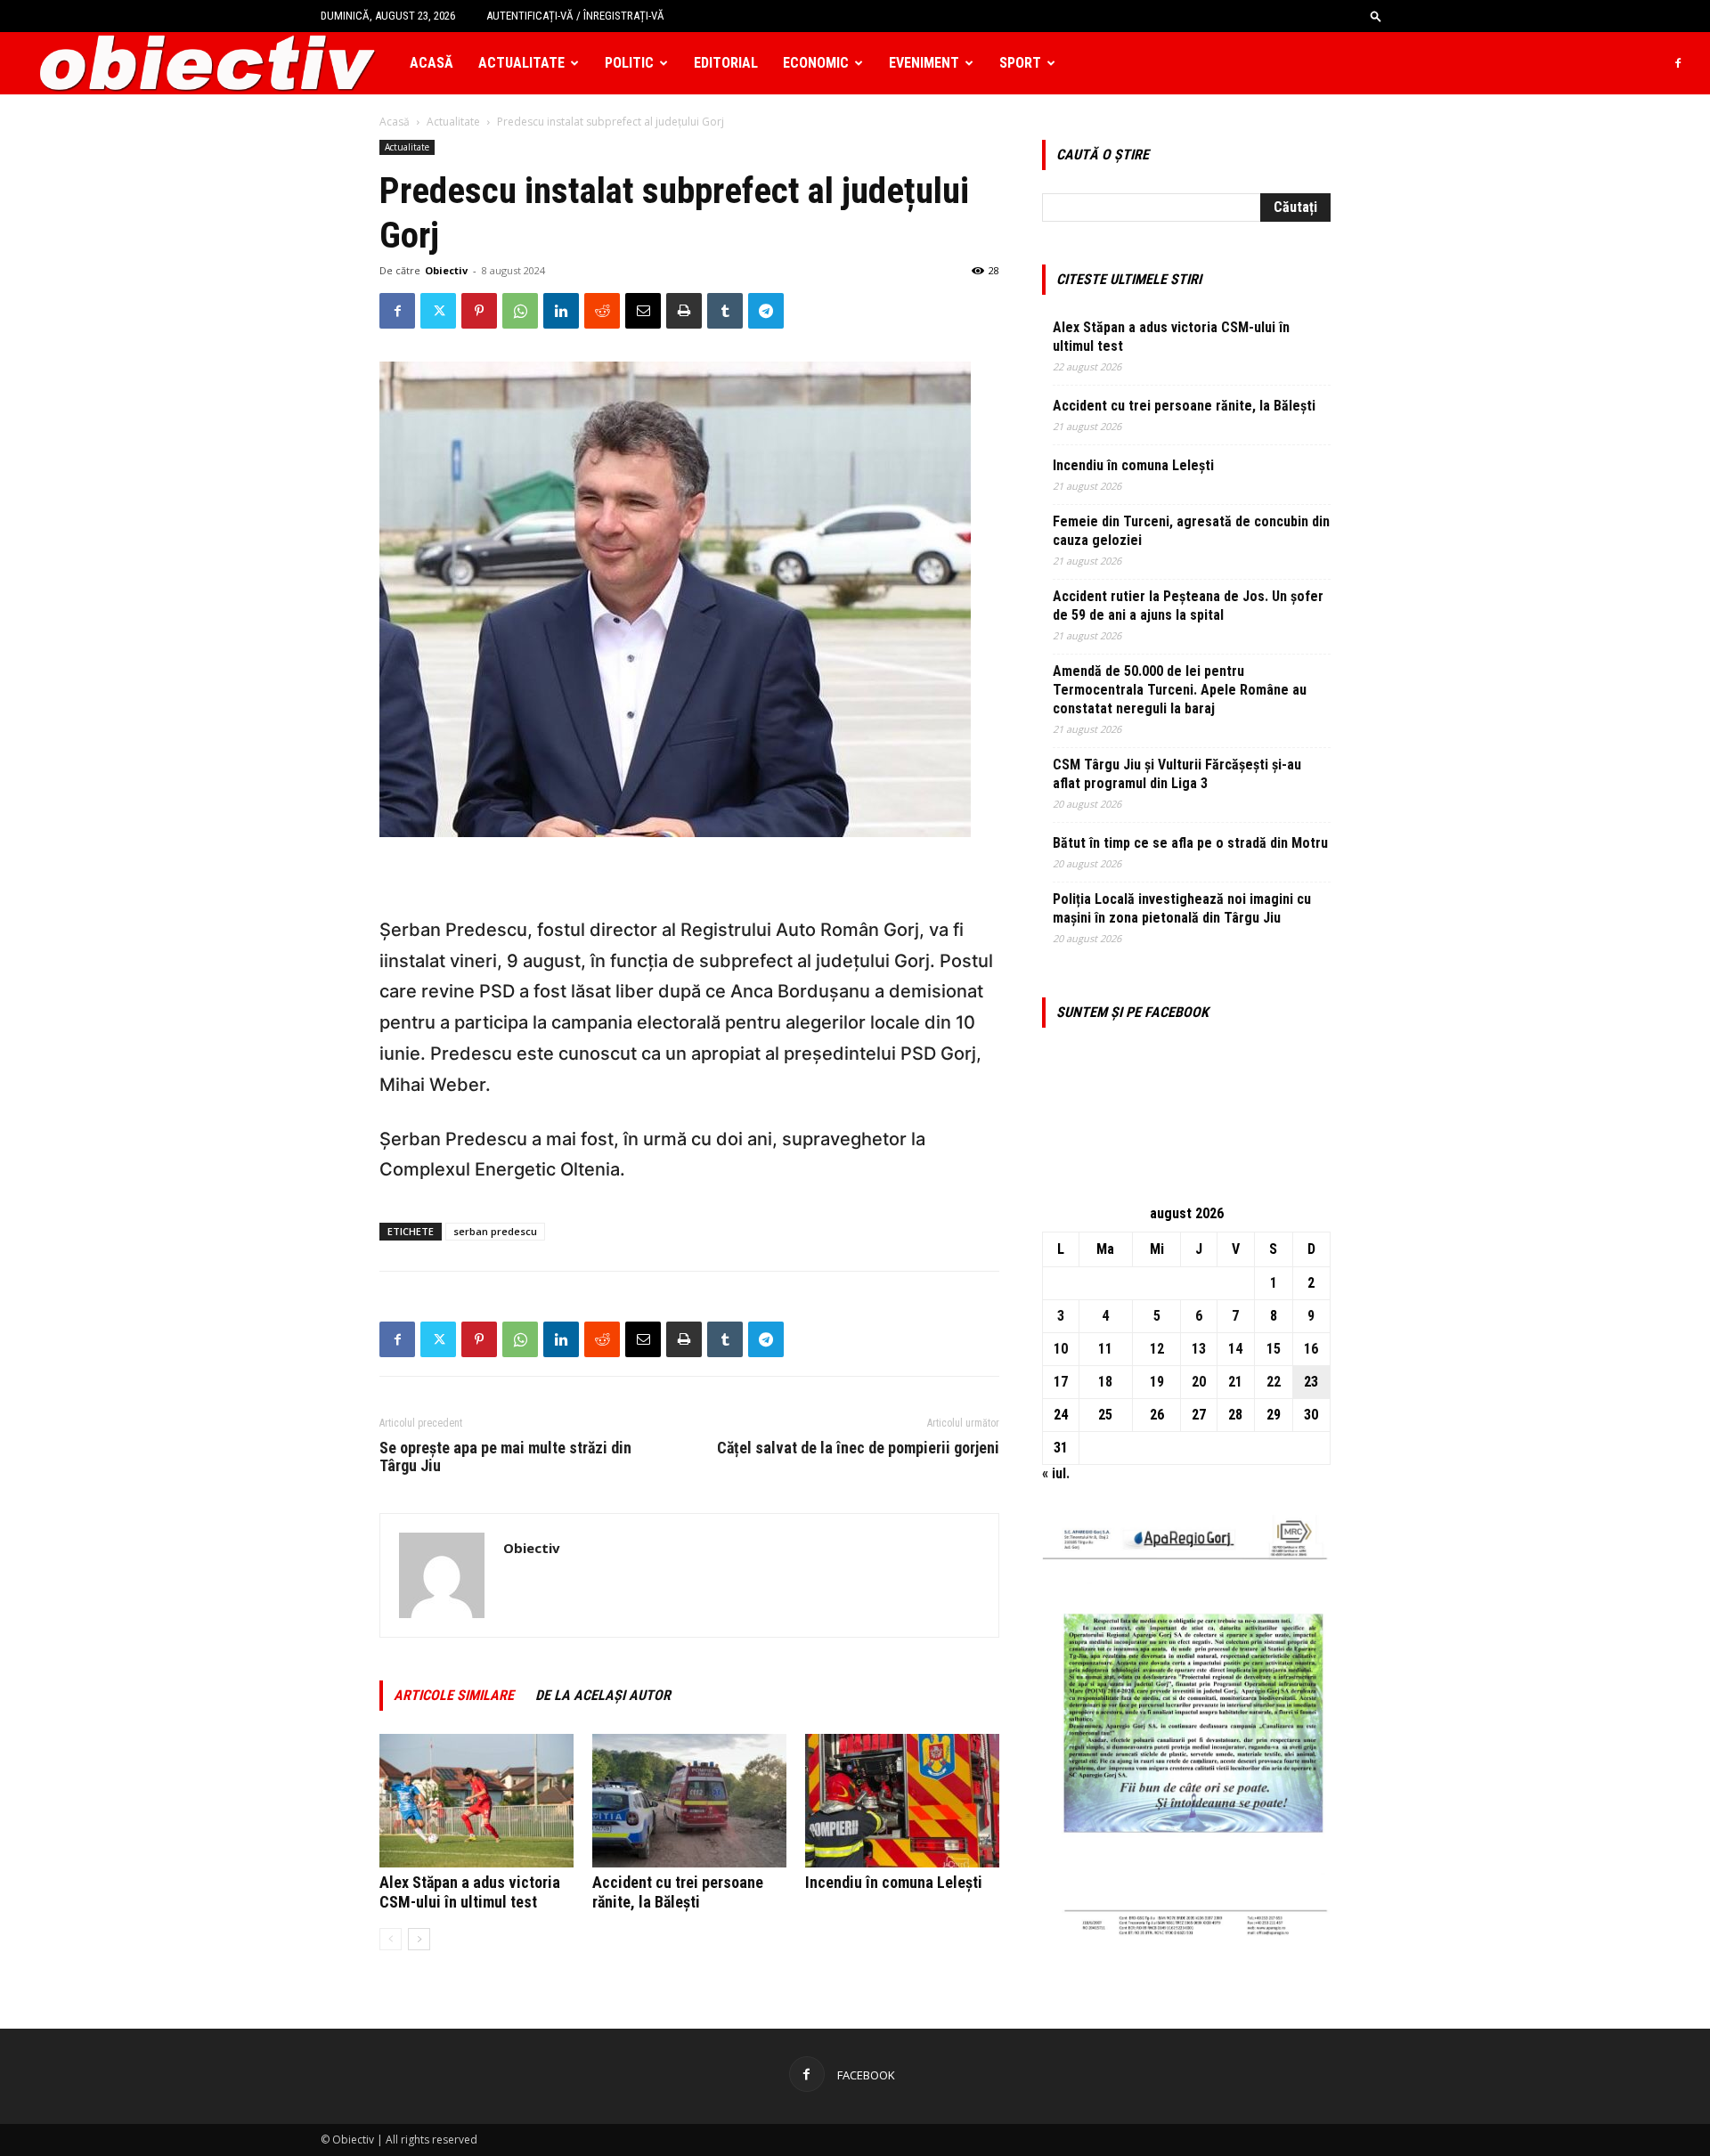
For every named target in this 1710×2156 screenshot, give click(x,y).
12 (1157, 1349)
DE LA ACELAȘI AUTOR (603, 1695)
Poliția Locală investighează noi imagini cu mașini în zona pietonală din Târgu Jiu (1182, 908)
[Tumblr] (725, 311)
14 (1235, 1349)
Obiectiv (446, 270)
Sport (1020, 63)
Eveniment (924, 63)
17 (1061, 1382)
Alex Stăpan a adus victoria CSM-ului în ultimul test (470, 1892)
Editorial (726, 63)
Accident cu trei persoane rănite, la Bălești (678, 1892)
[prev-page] (391, 1939)
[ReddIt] (602, 311)
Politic (629, 63)
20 (1199, 1382)
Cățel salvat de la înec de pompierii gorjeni (858, 1448)
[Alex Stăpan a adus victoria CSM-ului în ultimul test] (476, 1801)
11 (1105, 1349)
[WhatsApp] (520, 311)
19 (1157, 1382)
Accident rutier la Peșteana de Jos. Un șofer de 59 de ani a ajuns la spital (1188, 606)
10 (1061, 1349)
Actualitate (521, 63)
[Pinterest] (479, 311)
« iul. (1056, 1473)
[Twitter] (438, 311)
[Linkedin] (561, 311)
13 (1199, 1349)
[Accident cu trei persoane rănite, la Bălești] (689, 1801)
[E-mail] (643, 311)
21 (1235, 1382)
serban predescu (495, 1231)
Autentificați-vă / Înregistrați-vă (575, 16)
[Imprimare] (684, 311)
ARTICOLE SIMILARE (454, 1695)
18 (1105, 1382)
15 (1274, 1349)
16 (1311, 1349)
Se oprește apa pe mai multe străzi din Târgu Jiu (505, 1457)
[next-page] (419, 1939)
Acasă (432, 63)
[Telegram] (766, 311)
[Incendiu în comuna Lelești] (902, 1801)
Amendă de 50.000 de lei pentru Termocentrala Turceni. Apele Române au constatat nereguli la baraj (1180, 690)
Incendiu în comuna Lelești (894, 1882)
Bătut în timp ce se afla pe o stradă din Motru (1190, 843)
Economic (816, 63)
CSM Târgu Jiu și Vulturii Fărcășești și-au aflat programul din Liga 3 (1177, 774)
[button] (1376, 16)
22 (1274, 1382)
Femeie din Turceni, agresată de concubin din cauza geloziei (1191, 531)
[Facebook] (1678, 63)
